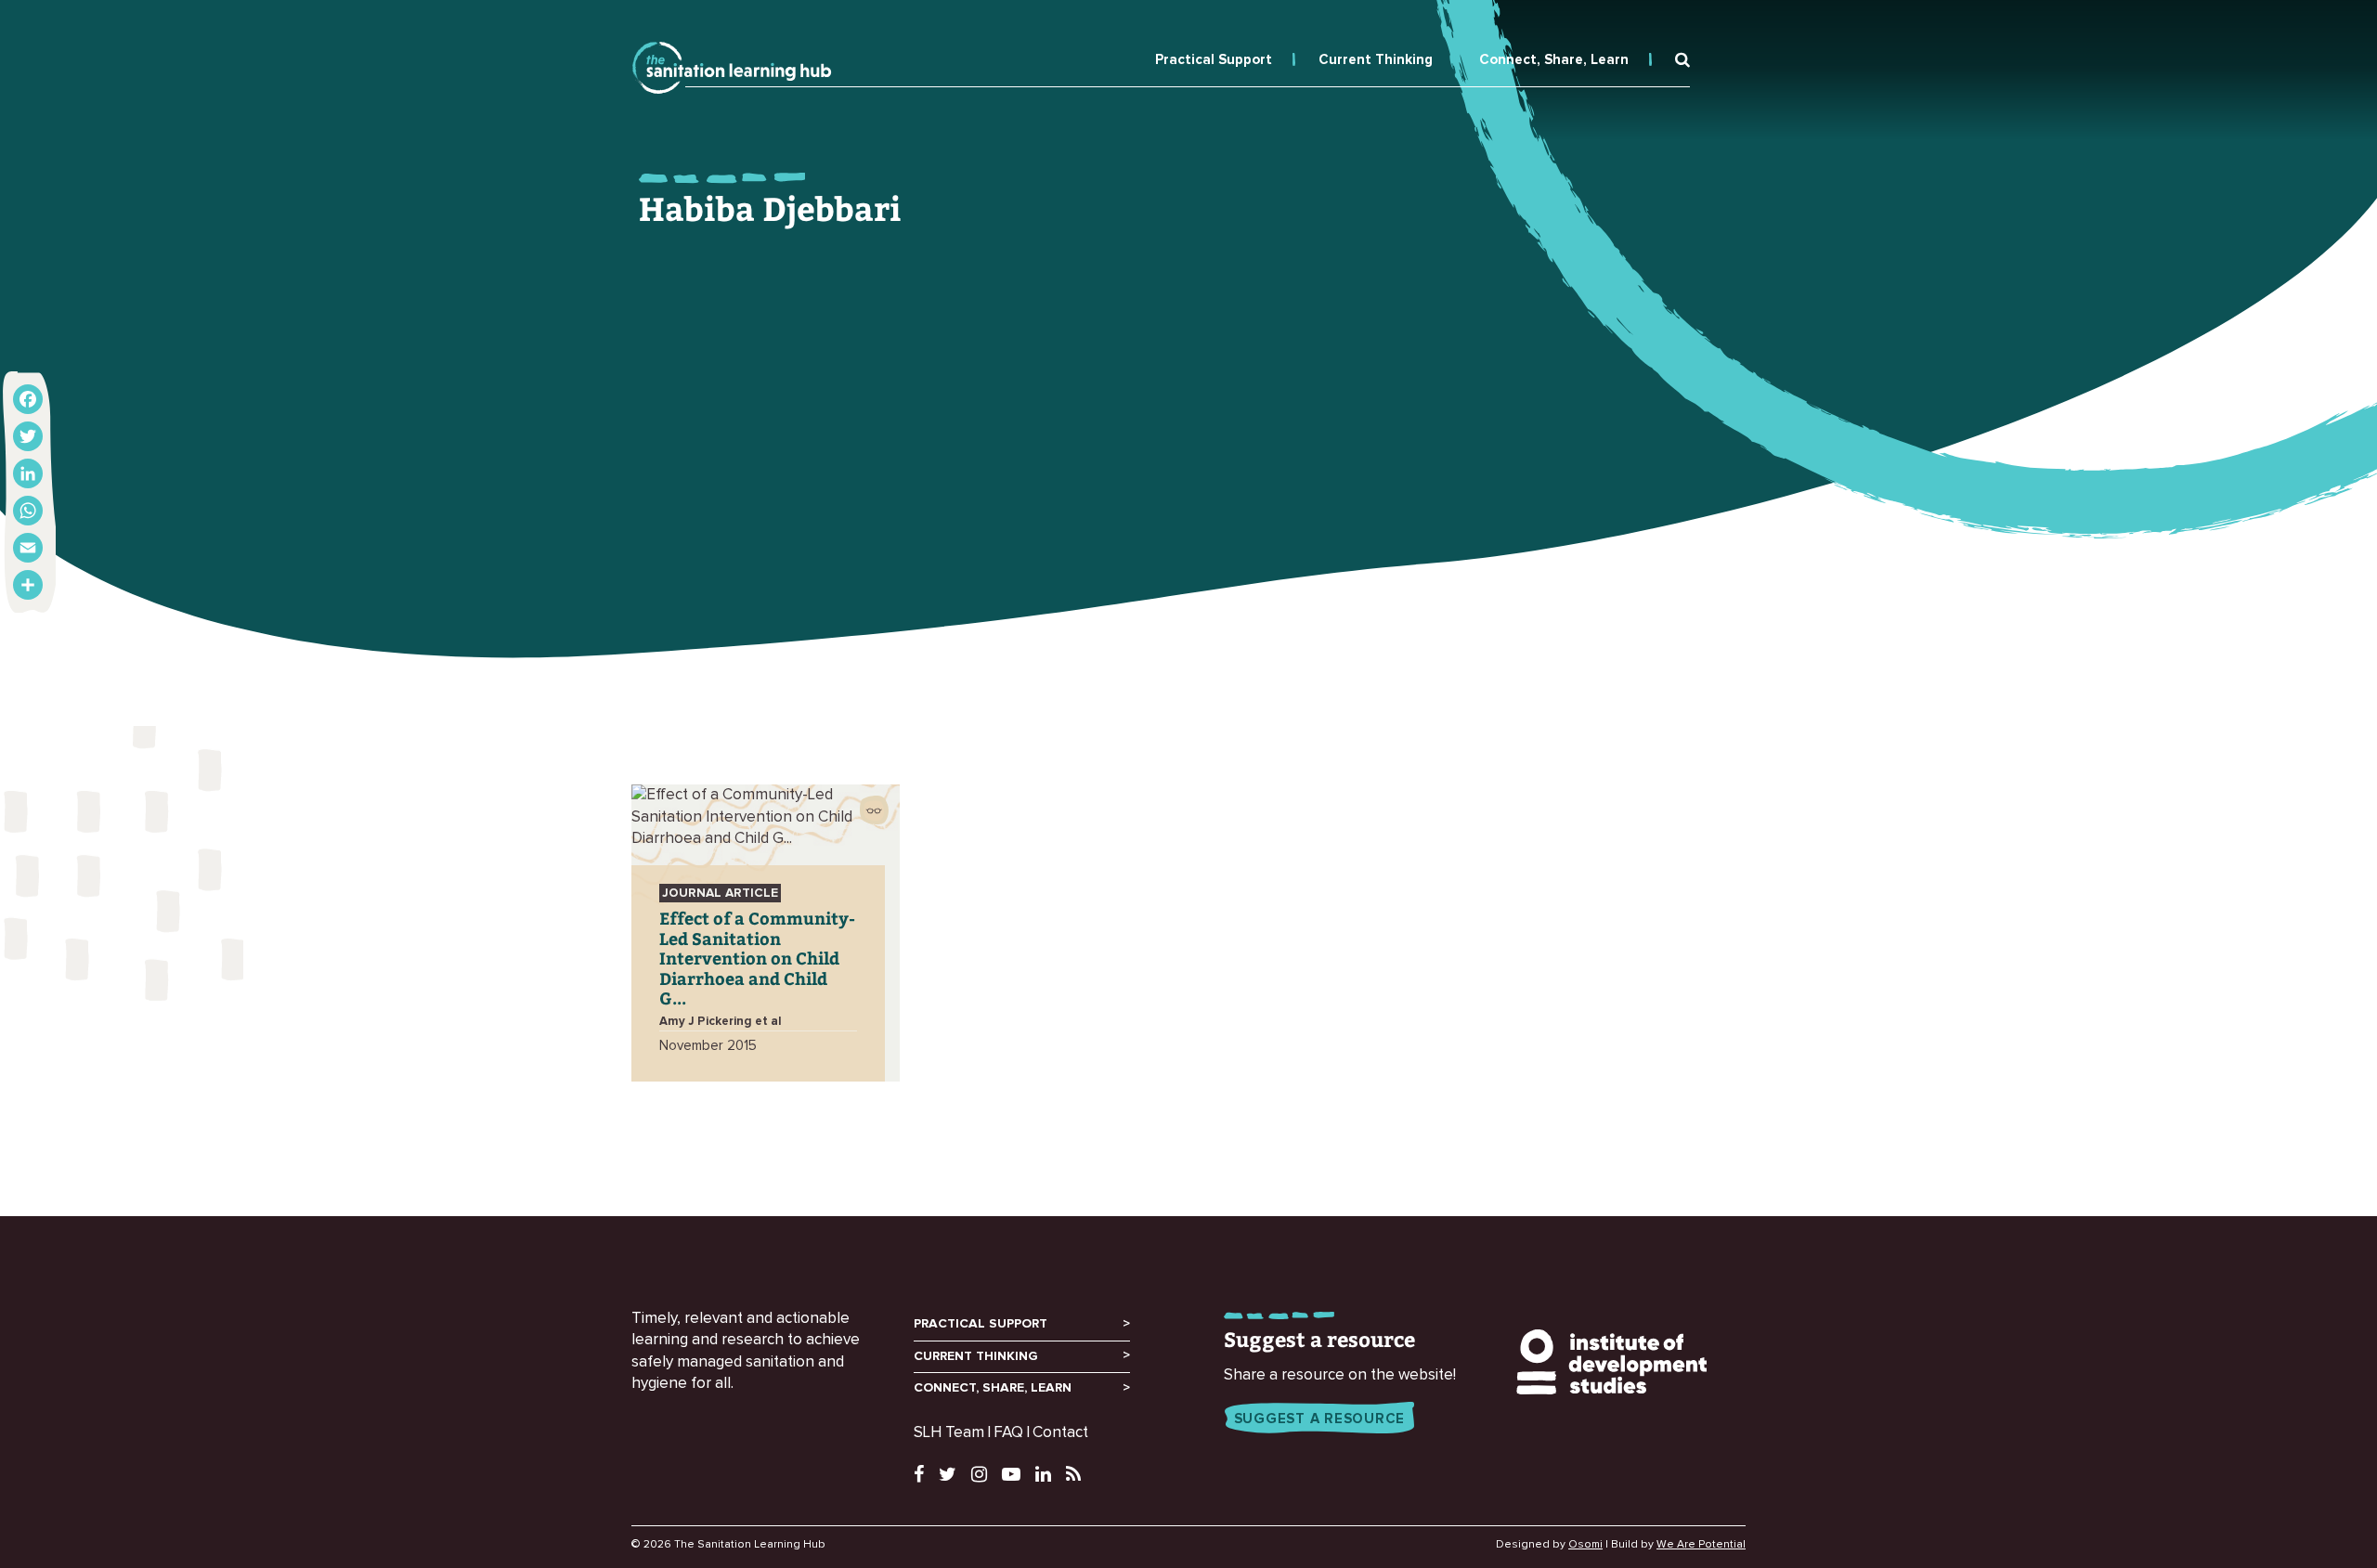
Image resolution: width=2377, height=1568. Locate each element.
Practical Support (1214, 60)
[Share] (28, 585)
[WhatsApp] (28, 511)
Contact (1060, 1433)
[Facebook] (28, 399)
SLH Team (949, 1433)
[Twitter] (28, 436)
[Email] (28, 548)
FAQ (1008, 1433)
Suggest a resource (1320, 1419)
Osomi (1585, 1545)
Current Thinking (1376, 60)
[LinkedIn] (28, 473)
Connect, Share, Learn (1554, 60)
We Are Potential (1701, 1545)
